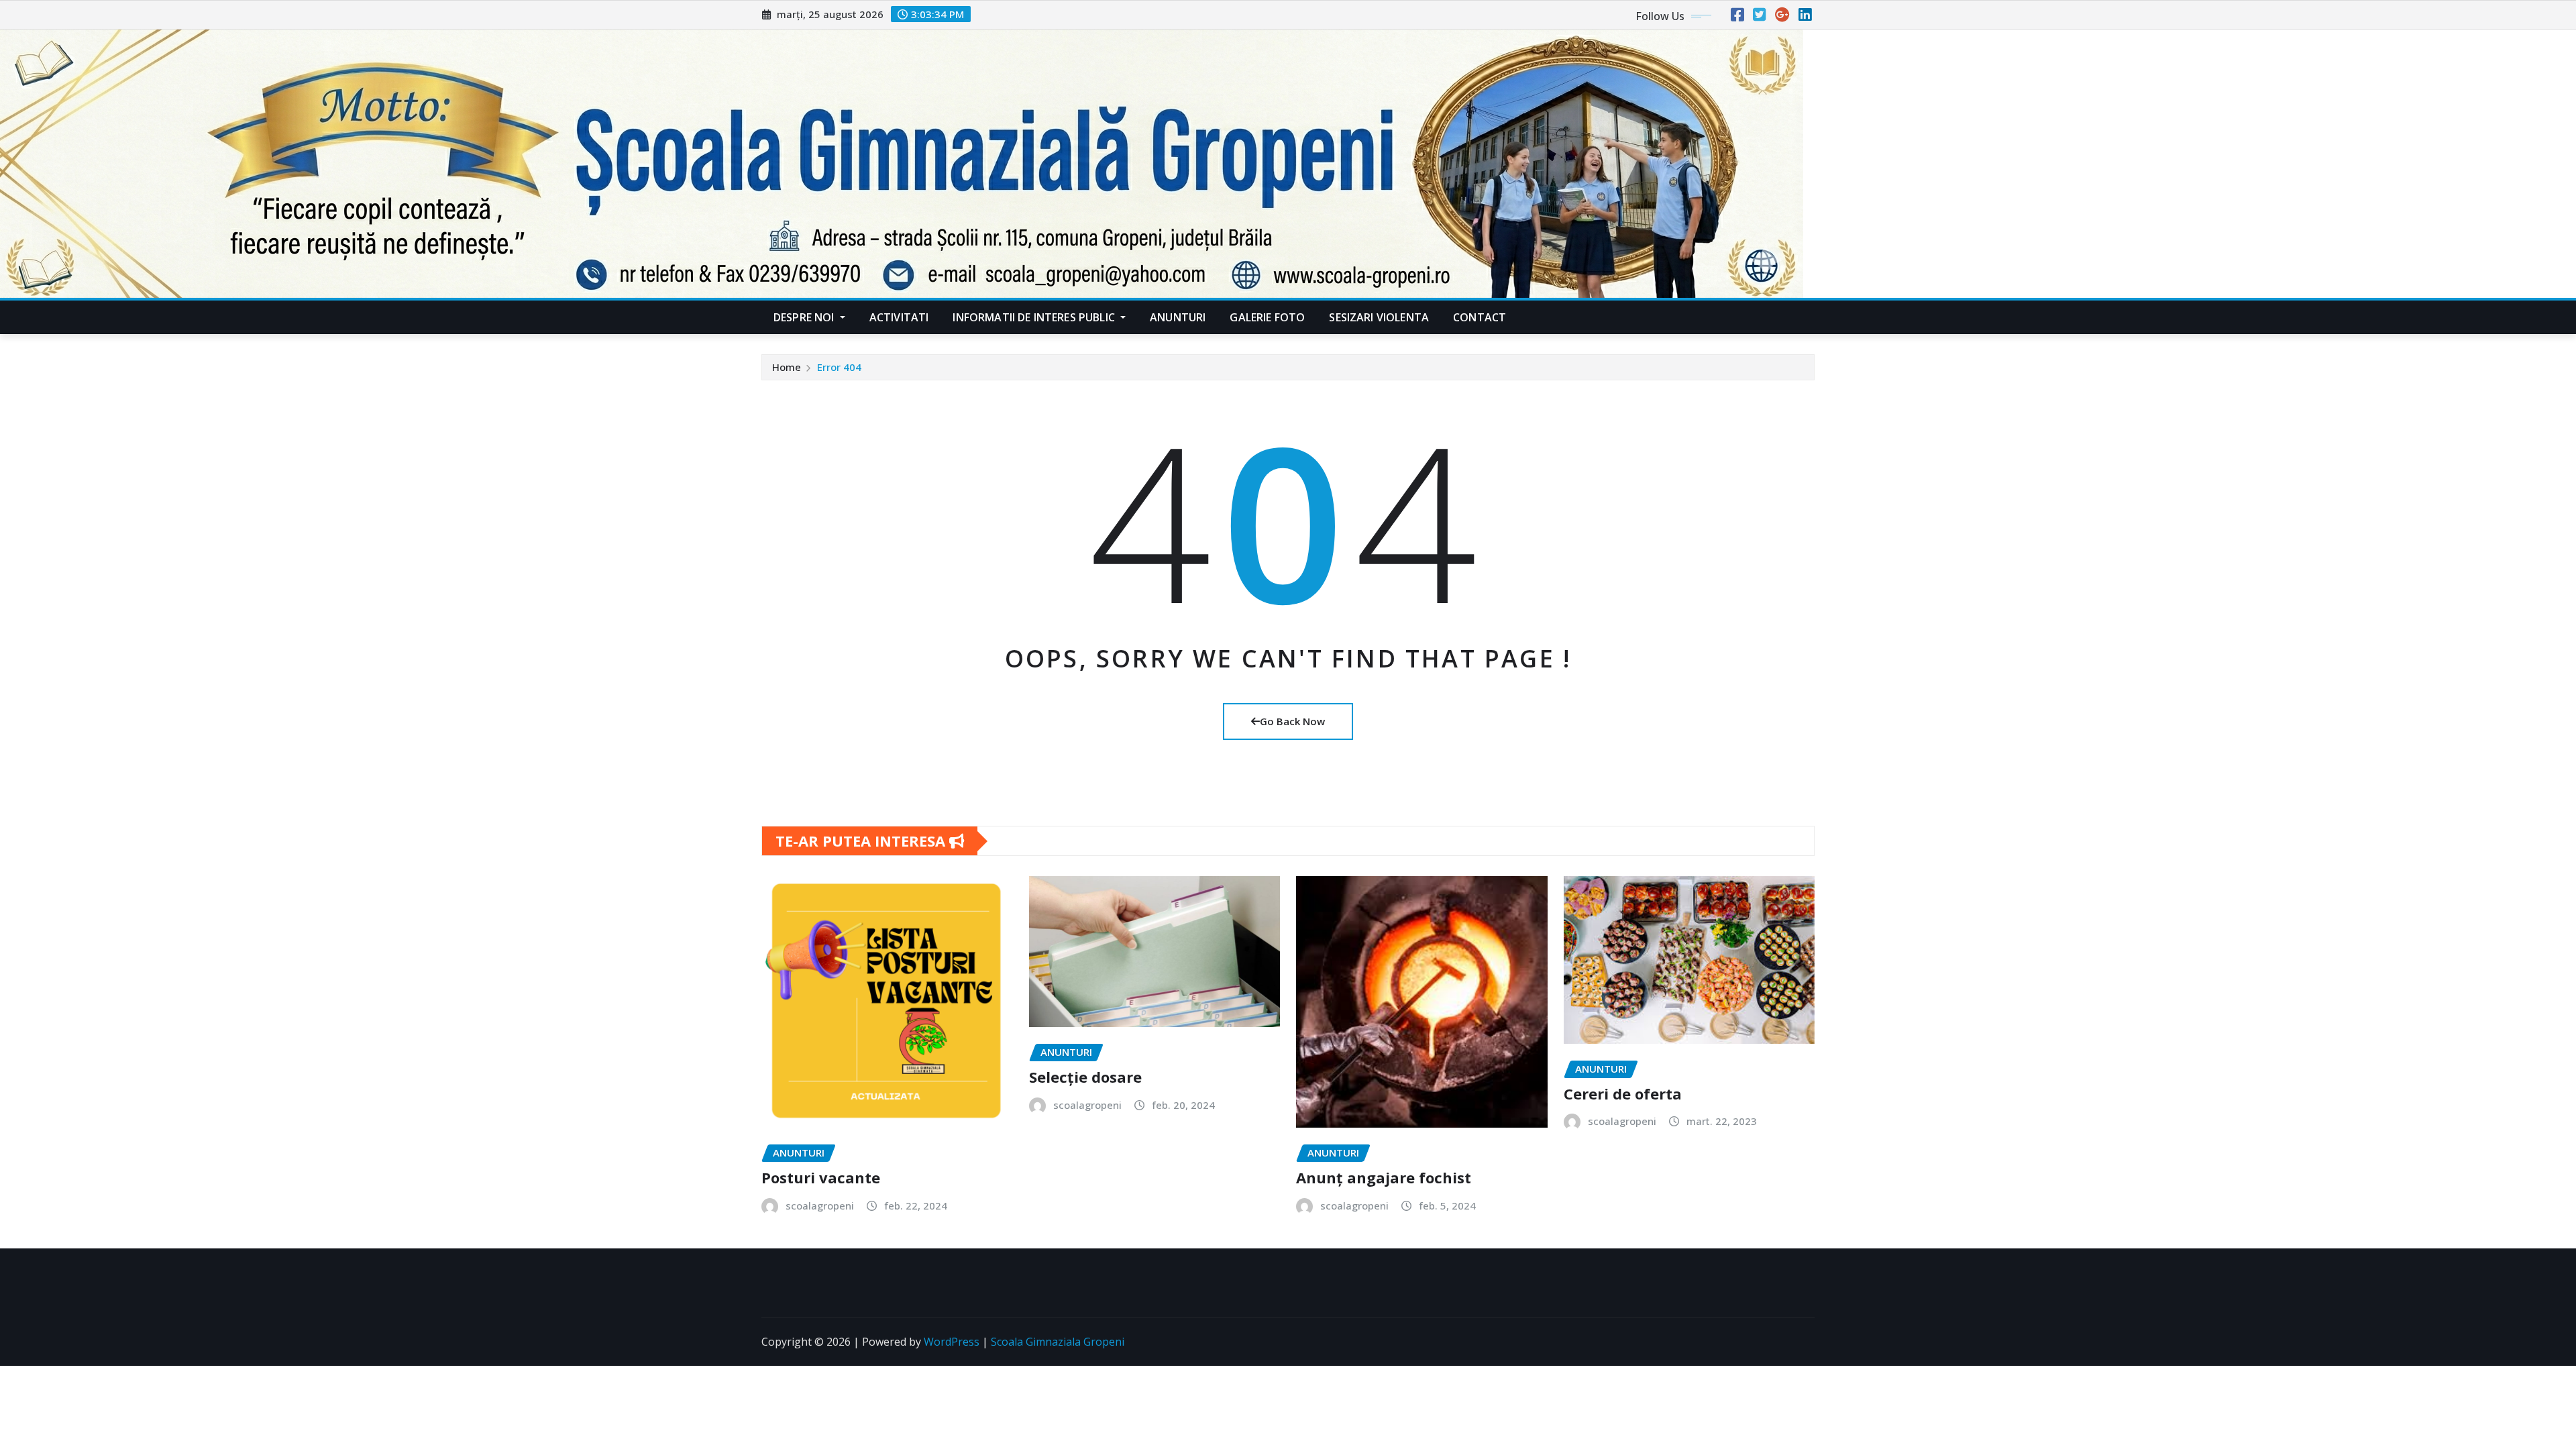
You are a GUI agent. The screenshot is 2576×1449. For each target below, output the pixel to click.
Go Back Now (1292, 721)
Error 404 (839, 367)
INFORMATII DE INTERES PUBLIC (1035, 317)
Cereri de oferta (1623, 1093)
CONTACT (1480, 317)
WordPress (952, 1342)
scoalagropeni (820, 1205)
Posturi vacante (821, 1177)
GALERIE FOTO (1267, 317)
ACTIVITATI (899, 317)
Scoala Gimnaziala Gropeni (1058, 1342)
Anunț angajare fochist (1384, 1177)
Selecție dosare (1085, 1077)
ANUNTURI (1178, 317)
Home (787, 367)
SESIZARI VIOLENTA (1379, 317)
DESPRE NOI (805, 317)
